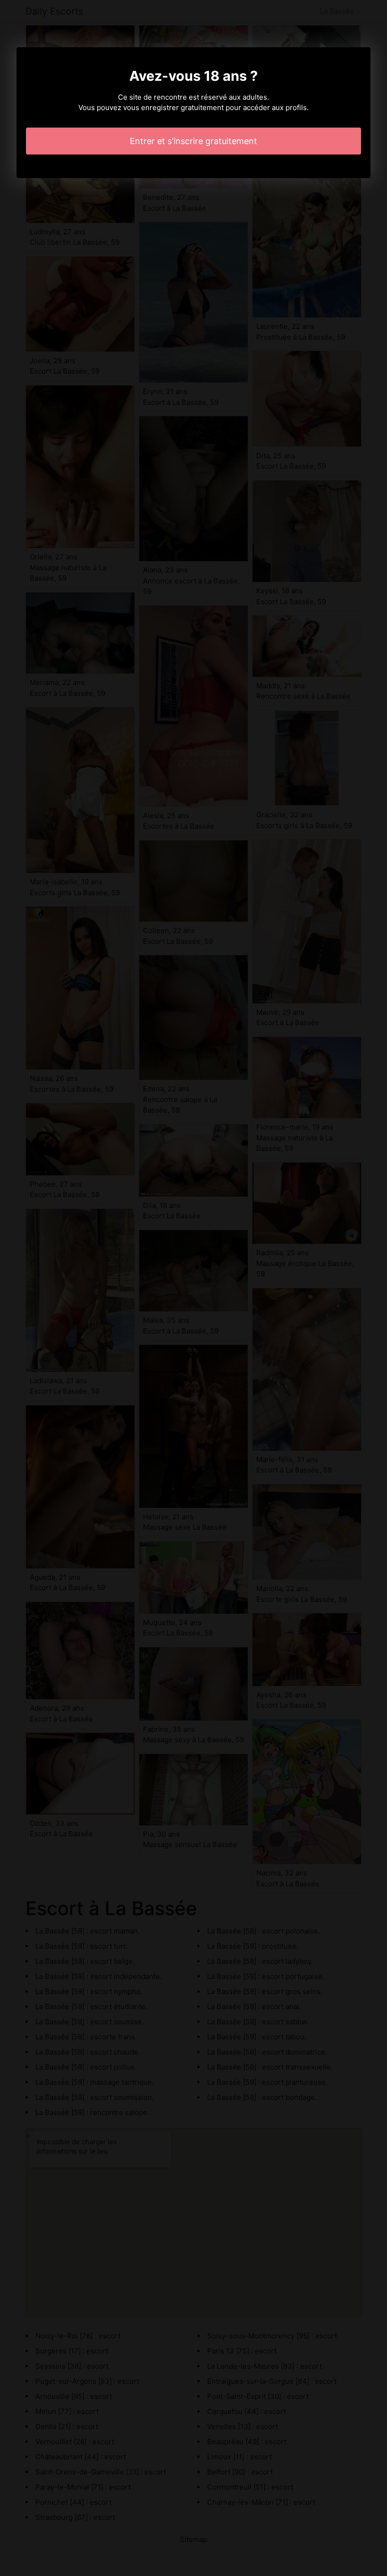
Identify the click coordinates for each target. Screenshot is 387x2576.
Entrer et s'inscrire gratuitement (193, 141)
